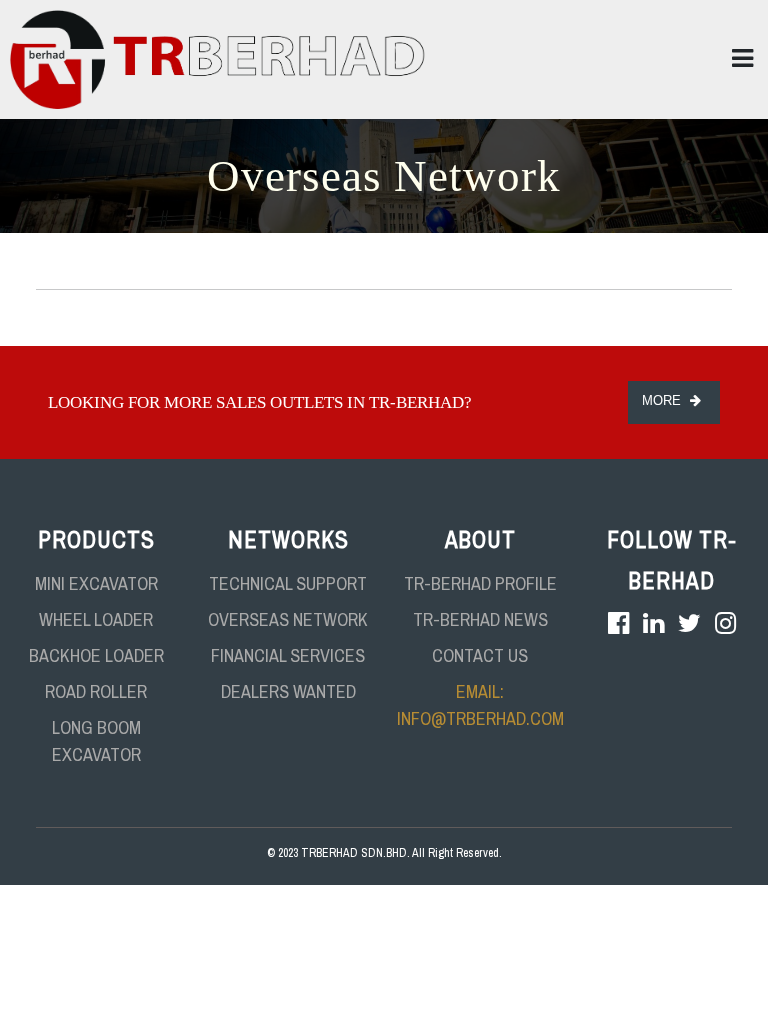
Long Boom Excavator (96, 741)
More (663, 400)
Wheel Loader (96, 619)
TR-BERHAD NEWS (480, 619)
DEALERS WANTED (288, 691)
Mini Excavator (96, 583)
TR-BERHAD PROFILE (480, 583)
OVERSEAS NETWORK (288, 619)
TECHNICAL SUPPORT (288, 583)
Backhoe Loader (96, 655)
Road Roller (96, 691)
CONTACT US (480, 655)
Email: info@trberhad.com (480, 705)
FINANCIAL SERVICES (288, 655)
